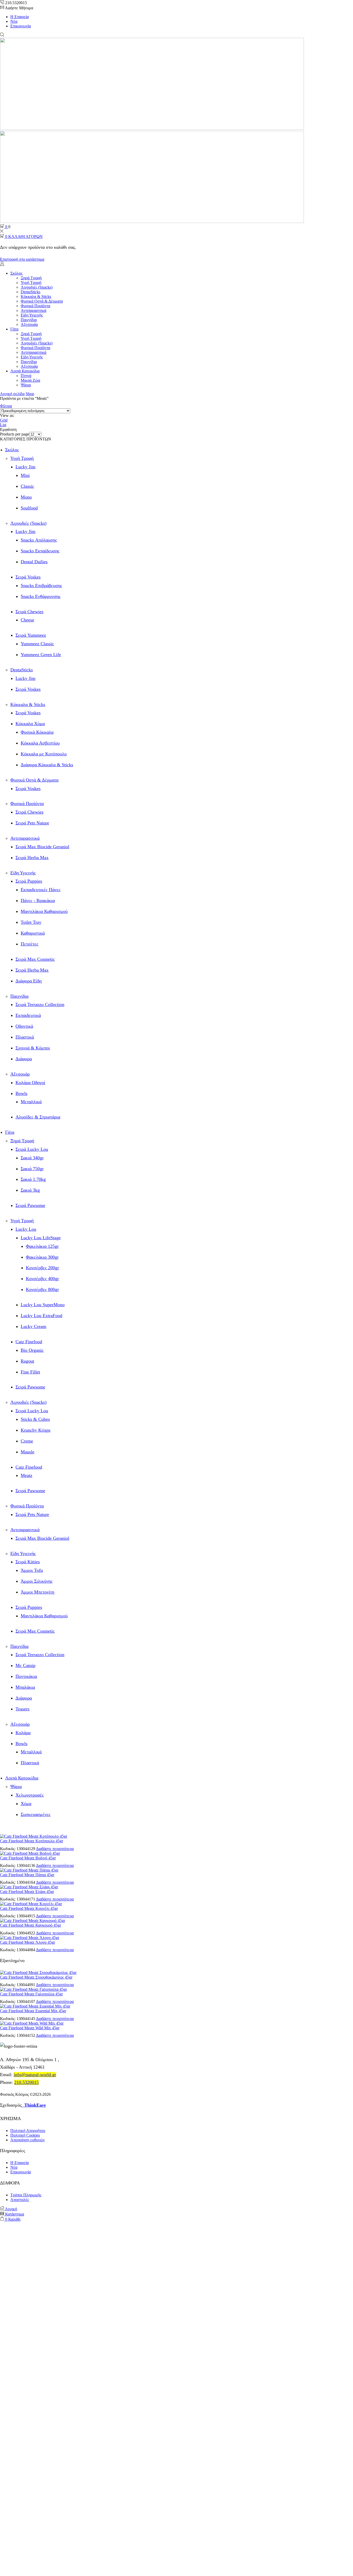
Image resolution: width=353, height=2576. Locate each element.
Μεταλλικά (31, 1102)
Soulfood (29, 508)
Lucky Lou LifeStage (41, 1238)
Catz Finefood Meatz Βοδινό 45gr (28, 1858)
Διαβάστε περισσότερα (55, 1849)
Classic (27, 486)
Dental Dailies (34, 562)
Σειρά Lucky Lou (32, 1149)
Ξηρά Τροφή (31, 278)
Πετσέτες (29, 944)
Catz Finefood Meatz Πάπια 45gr (27, 1875)
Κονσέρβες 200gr (42, 1268)
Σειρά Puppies (29, 881)
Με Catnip (25, 1665)
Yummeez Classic (37, 644)
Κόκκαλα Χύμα (30, 724)
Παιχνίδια (29, 320)
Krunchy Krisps (36, 1430)
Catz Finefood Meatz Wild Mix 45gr (30, 2028)
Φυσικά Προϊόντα (35, 306)
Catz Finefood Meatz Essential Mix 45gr (33, 2011)
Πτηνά (26, 376)
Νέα (14, 21)
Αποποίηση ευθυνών (28, 2140)
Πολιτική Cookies (25, 2135)
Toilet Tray (31, 922)
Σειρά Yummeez (31, 635)
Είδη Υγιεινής (32, 315)
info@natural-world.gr (35, 2075)
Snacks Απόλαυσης (39, 540)
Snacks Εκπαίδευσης (40, 551)
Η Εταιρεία (20, 17)
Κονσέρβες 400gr (42, 1279)
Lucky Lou (26, 1229)
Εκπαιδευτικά (28, 1015)
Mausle (28, 1452)
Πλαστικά (25, 1037)
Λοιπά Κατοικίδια (25, 371)
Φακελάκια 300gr (42, 1257)
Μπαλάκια (25, 1687)
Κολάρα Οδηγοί (30, 1083)
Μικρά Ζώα (30, 380)
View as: (7, 415)
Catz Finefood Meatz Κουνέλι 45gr (29, 1908)
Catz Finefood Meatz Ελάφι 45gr (27, 1892)
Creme (27, 1441)
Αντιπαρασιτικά (33, 310)
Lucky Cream (33, 1326)
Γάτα (14, 329)
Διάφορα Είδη (29, 981)
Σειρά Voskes (28, 577)
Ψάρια (26, 385)
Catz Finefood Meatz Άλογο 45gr (28, 1942)
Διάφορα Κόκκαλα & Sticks (47, 765)
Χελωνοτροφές (30, 1795)
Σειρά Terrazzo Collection (40, 1004)
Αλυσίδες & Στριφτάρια (38, 1117)
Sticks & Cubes (35, 1419)
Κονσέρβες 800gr (42, 1289)
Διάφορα (24, 1059)
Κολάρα (23, 1733)
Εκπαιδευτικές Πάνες (41, 890)
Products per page (15, 434)
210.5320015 (26, 2082)
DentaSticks (30, 292)
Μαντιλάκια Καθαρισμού (44, 911)
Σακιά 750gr (32, 1169)
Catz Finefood (29, 1342)
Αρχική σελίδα (12, 394)
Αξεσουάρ (29, 324)
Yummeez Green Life (41, 655)
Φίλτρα (6, 406)
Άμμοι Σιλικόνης (37, 1581)
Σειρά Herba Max (32, 858)
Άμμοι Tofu (32, 1570)
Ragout (27, 1361)
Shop (30, 394)
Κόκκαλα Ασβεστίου (40, 743)
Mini (25, 475)
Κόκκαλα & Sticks (36, 296)
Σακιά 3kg (30, 1190)
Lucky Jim (25, 467)
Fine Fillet (30, 1372)
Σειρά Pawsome (30, 1205)
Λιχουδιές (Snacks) (37, 287)
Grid (4, 420)
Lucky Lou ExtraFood (41, 1316)
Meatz (26, 1475)
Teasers (22, 1709)
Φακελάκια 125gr (42, 1246)
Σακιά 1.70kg (33, 1179)
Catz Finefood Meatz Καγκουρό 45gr (30, 1925)
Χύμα (26, 1804)
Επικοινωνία (21, 26)
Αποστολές (20, 2200)
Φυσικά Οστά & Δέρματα (42, 301)
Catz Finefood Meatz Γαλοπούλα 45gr (31, 1994)
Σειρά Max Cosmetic (35, 959)
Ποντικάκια (26, 1676)
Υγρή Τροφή (31, 283)
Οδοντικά (24, 1026)
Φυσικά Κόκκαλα (37, 732)
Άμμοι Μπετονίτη (37, 1592)
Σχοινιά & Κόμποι (33, 1048)
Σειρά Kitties (28, 1562)
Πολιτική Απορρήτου (28, 2131)
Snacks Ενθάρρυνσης (41, 596)
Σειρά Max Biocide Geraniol (42, 847)
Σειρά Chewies (29, 612)
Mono (26, 497)
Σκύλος (16, 273)
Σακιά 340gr (32, 1158)
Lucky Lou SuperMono (43, 1305)
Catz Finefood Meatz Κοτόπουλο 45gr (32, 1841)
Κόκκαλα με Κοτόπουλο (44, 754)
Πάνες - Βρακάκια (38, 900)
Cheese (27, 620)
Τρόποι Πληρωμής (26, 2195)
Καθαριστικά (33, 933)
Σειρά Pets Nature (32, 823)
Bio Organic (32, 1350)
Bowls (21, 1093)
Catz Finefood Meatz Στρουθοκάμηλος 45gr (36, 1977)
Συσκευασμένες (36, 1814)
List (3, 425)
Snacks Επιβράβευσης (41, 585)
